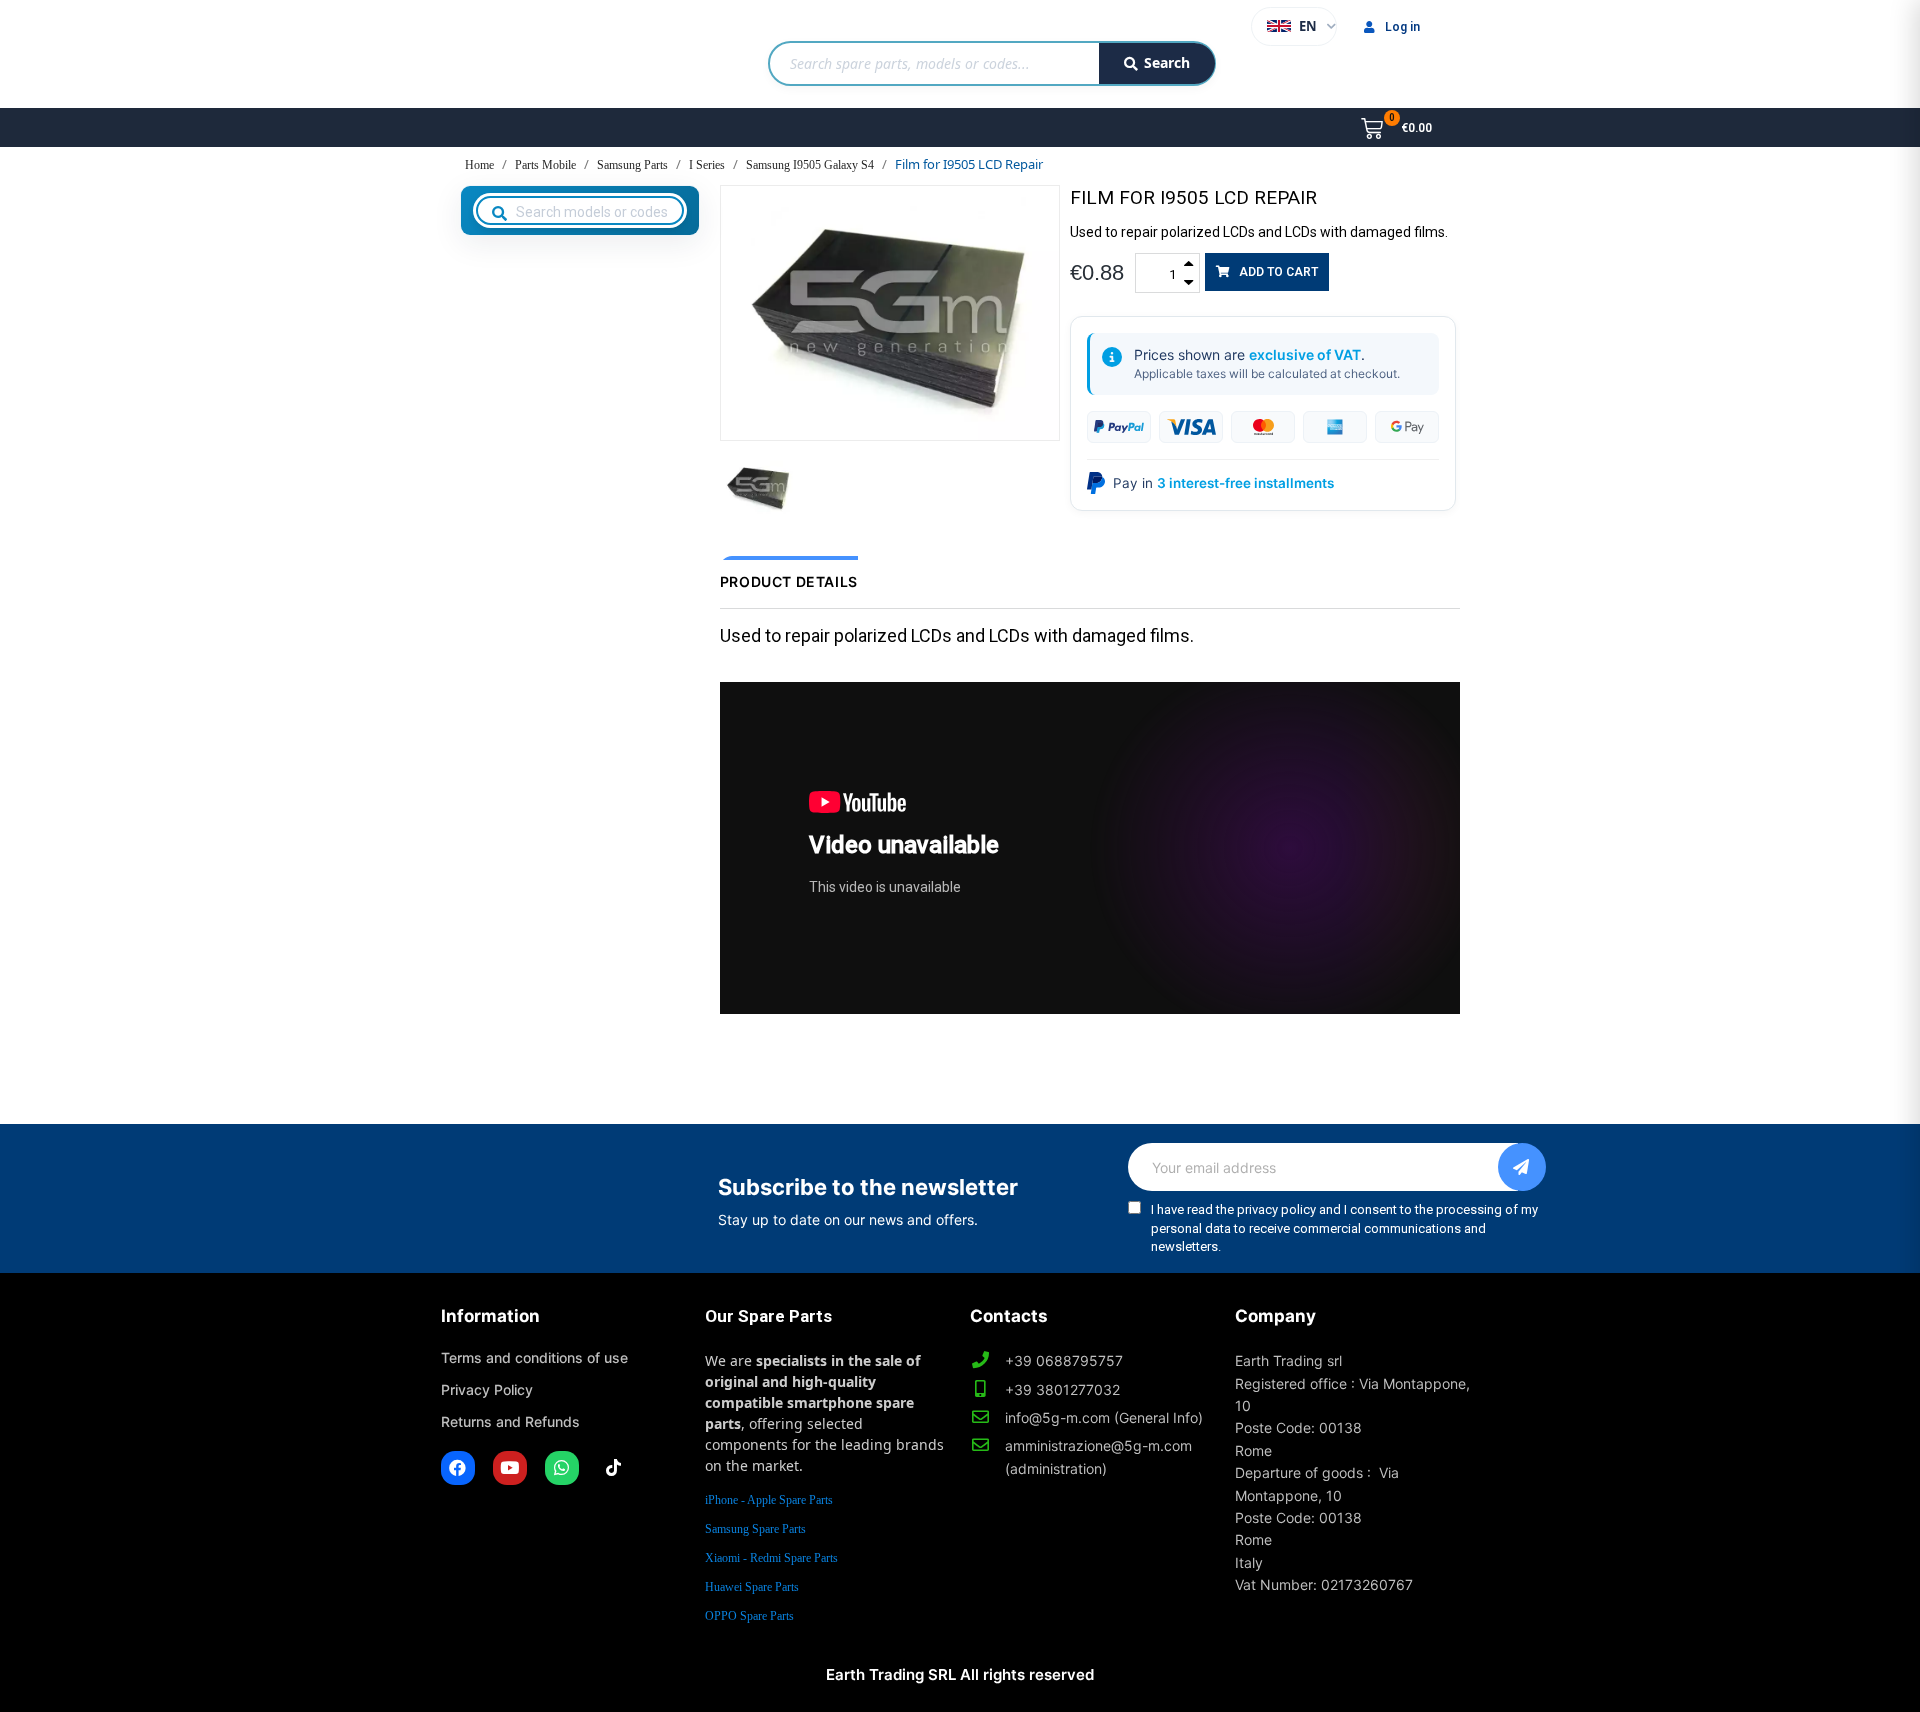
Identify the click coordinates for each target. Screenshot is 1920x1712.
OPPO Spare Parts (749, 1616)
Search (1167, 62)
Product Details (789, 581)
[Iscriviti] (1522, 1167)
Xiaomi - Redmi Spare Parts (771, 1558)
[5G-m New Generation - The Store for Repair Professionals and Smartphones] (543, 54)
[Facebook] (458, 1468)
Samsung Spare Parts (755, 1529)
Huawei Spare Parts (752, 1587)
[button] (1267, 272)
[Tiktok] (614, 1468)
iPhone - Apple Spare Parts (769, 1500)
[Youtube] (510, 1468)
